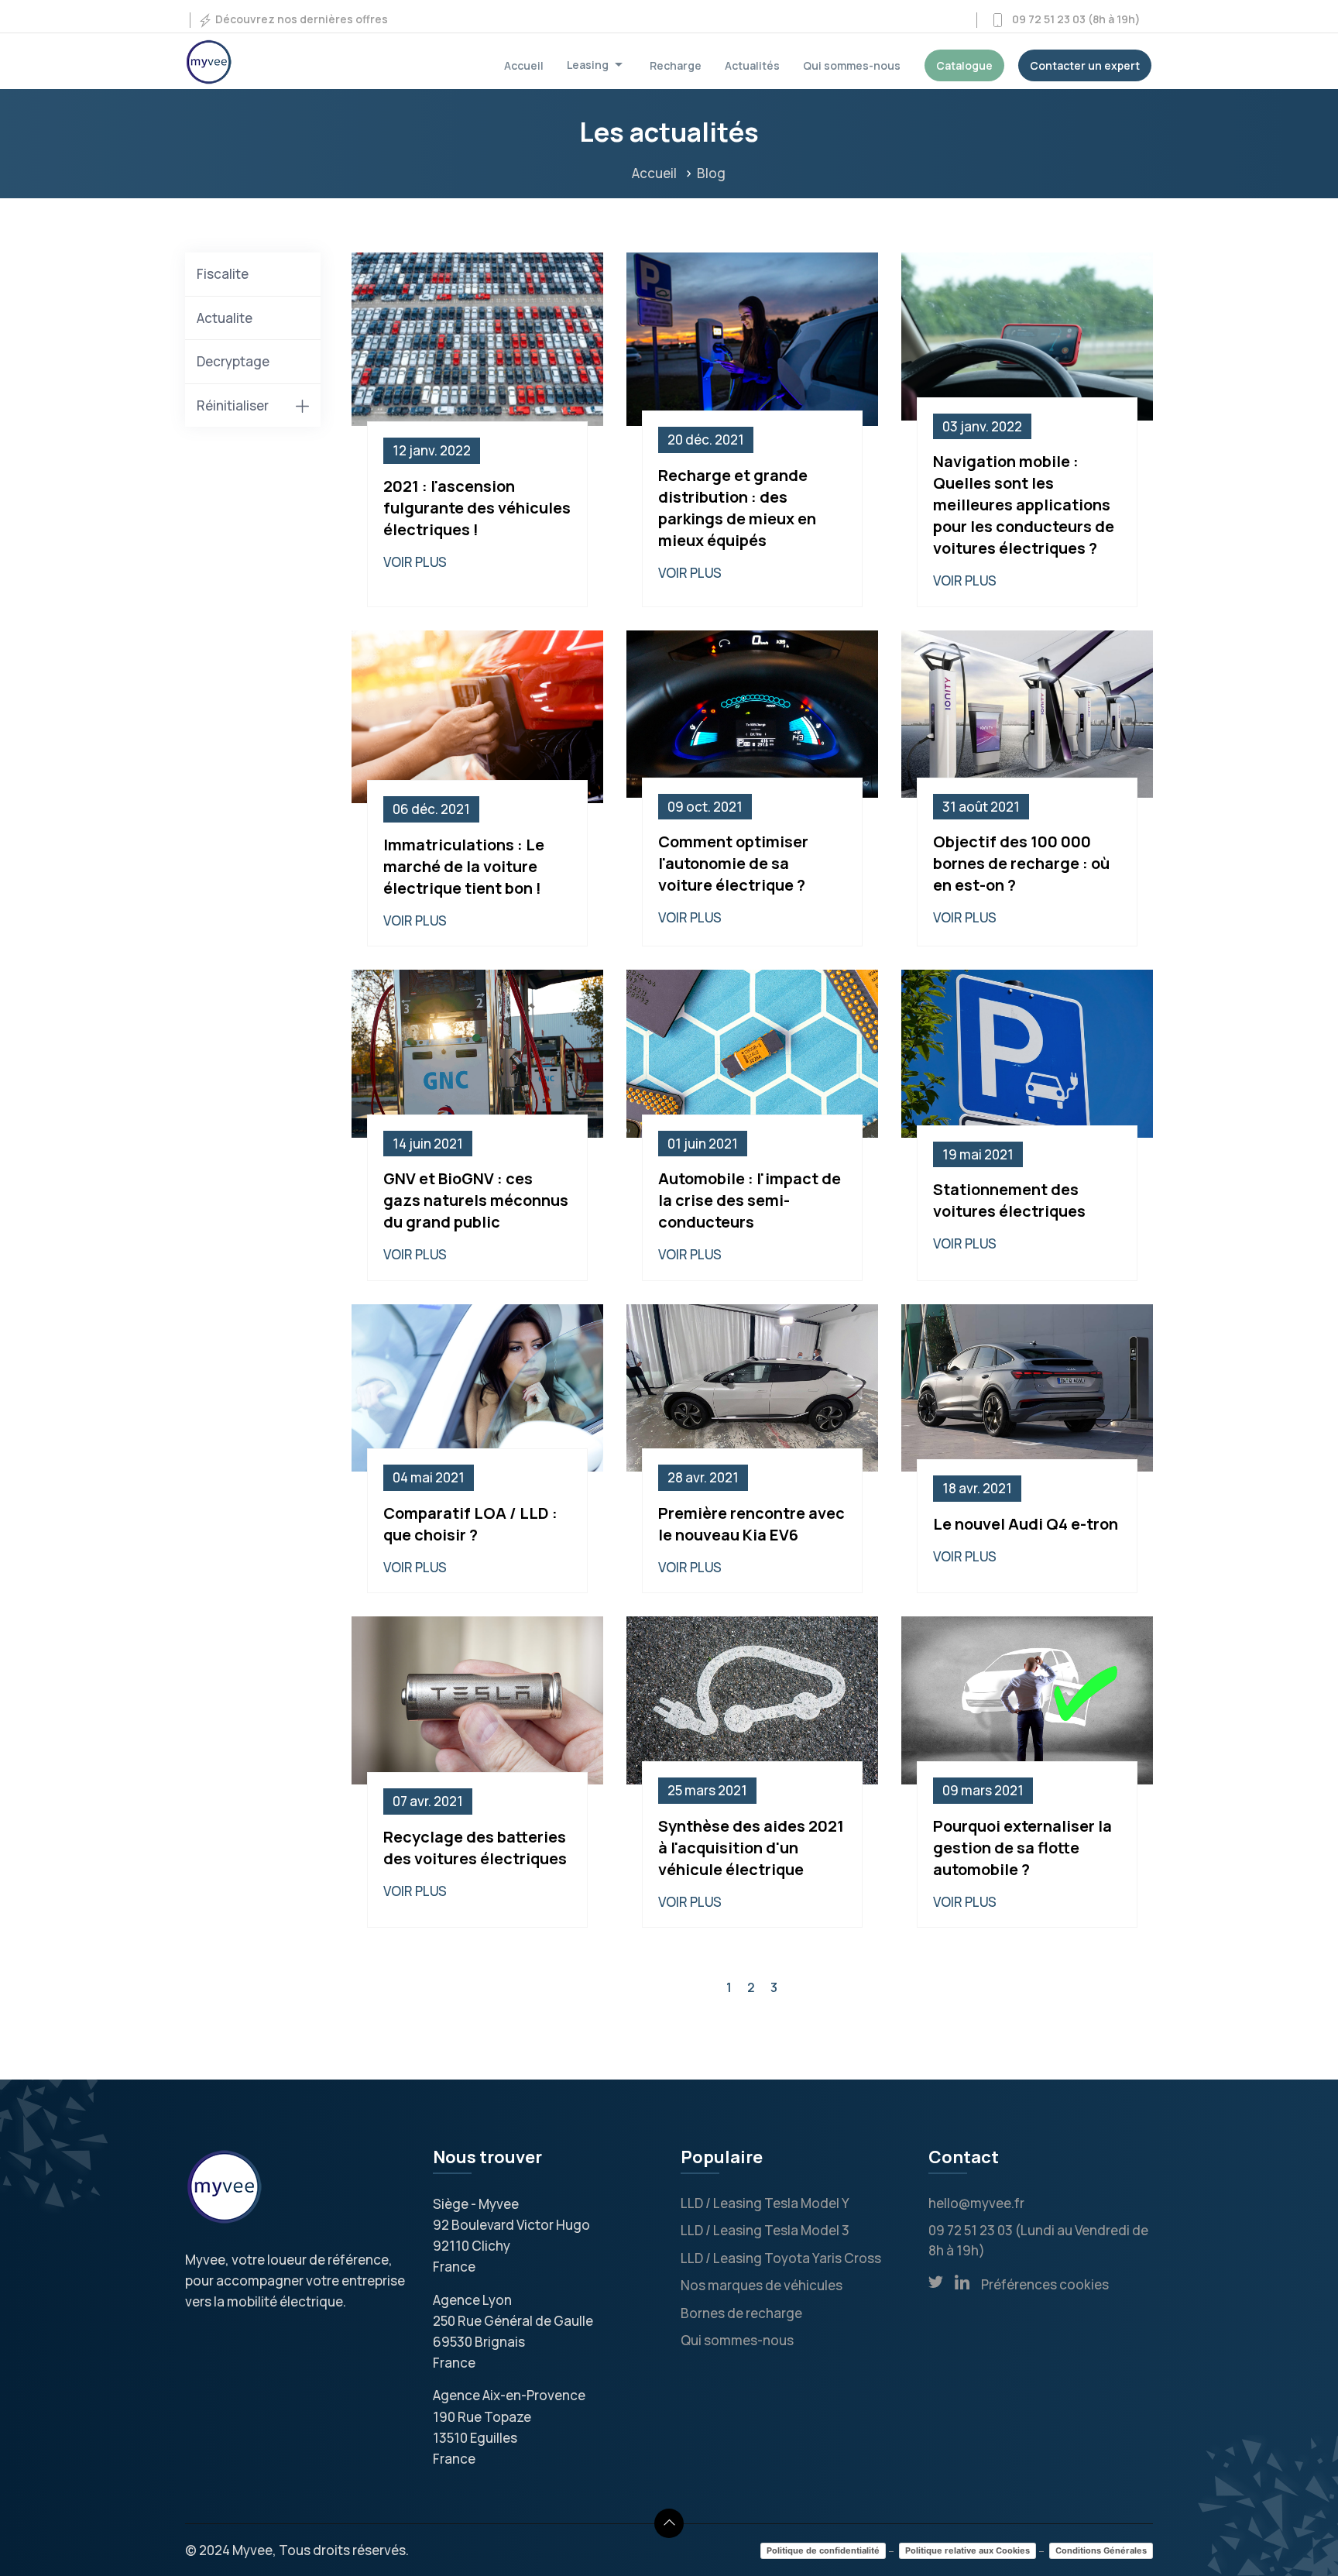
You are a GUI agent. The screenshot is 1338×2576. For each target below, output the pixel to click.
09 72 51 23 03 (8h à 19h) (1073, 19)
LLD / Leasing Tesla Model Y (765, 2203)
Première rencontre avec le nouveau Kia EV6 (751, 1524)
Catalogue (964, 65)
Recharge (676, 65)
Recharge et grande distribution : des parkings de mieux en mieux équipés (737, 508)
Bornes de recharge (741, 2313)
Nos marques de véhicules (762, 2285)
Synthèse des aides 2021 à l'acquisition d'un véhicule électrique (751, 1848)
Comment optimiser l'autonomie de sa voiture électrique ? (733, 863)
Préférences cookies (1045, 2284)
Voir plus (415, 562)
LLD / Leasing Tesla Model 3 (765, 2230)
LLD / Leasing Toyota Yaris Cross (781, 2258)
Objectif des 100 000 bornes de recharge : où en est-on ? (1021, 863)
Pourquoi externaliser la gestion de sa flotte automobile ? (1022, 1848)
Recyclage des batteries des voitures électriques (475, 1848)
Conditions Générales (1101, 2550)
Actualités (752, 65)
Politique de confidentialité (823, 2550)
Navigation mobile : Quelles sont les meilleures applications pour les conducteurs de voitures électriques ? (1024, 505)
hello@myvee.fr (976, 2203)
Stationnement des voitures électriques (1009, 1200)
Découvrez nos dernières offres (300, 19)
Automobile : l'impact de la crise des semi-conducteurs (750, 1200)
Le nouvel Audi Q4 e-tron (1026, 1524)
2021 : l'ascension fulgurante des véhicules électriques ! (477, 508)
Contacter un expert (1085, 65)
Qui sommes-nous (852, 65)
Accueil (524, 65)
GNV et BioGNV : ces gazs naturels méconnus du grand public (476, 1200)
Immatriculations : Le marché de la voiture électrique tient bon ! (464, 866)
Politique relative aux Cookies (967, 2550)
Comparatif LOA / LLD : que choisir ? (470, 1524)
